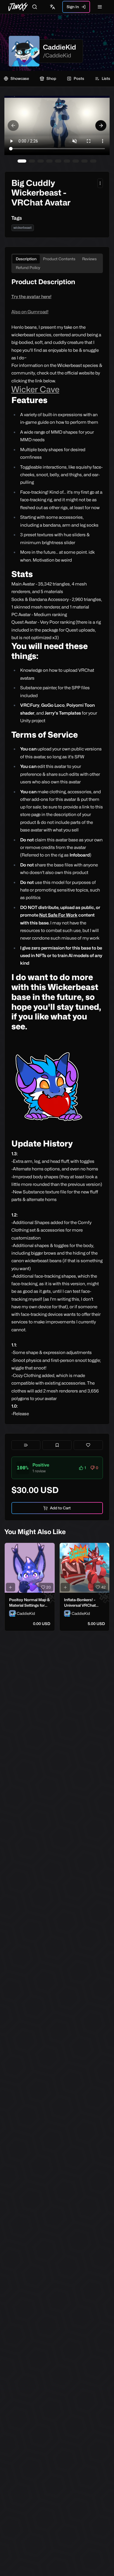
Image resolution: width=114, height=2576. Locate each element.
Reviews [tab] (89, 259)
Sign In (73, 7)
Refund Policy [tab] (28, 268)
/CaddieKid (57, 55)
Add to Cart (60, 1508)
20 (49, 1587)
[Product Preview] (11, 1587)
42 (103, 1587)
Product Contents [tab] (59, 259)
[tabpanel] (57, 847)
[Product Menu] (100, 183)
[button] (57, 1468)
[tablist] (57, 263)
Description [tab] (26, 259)
